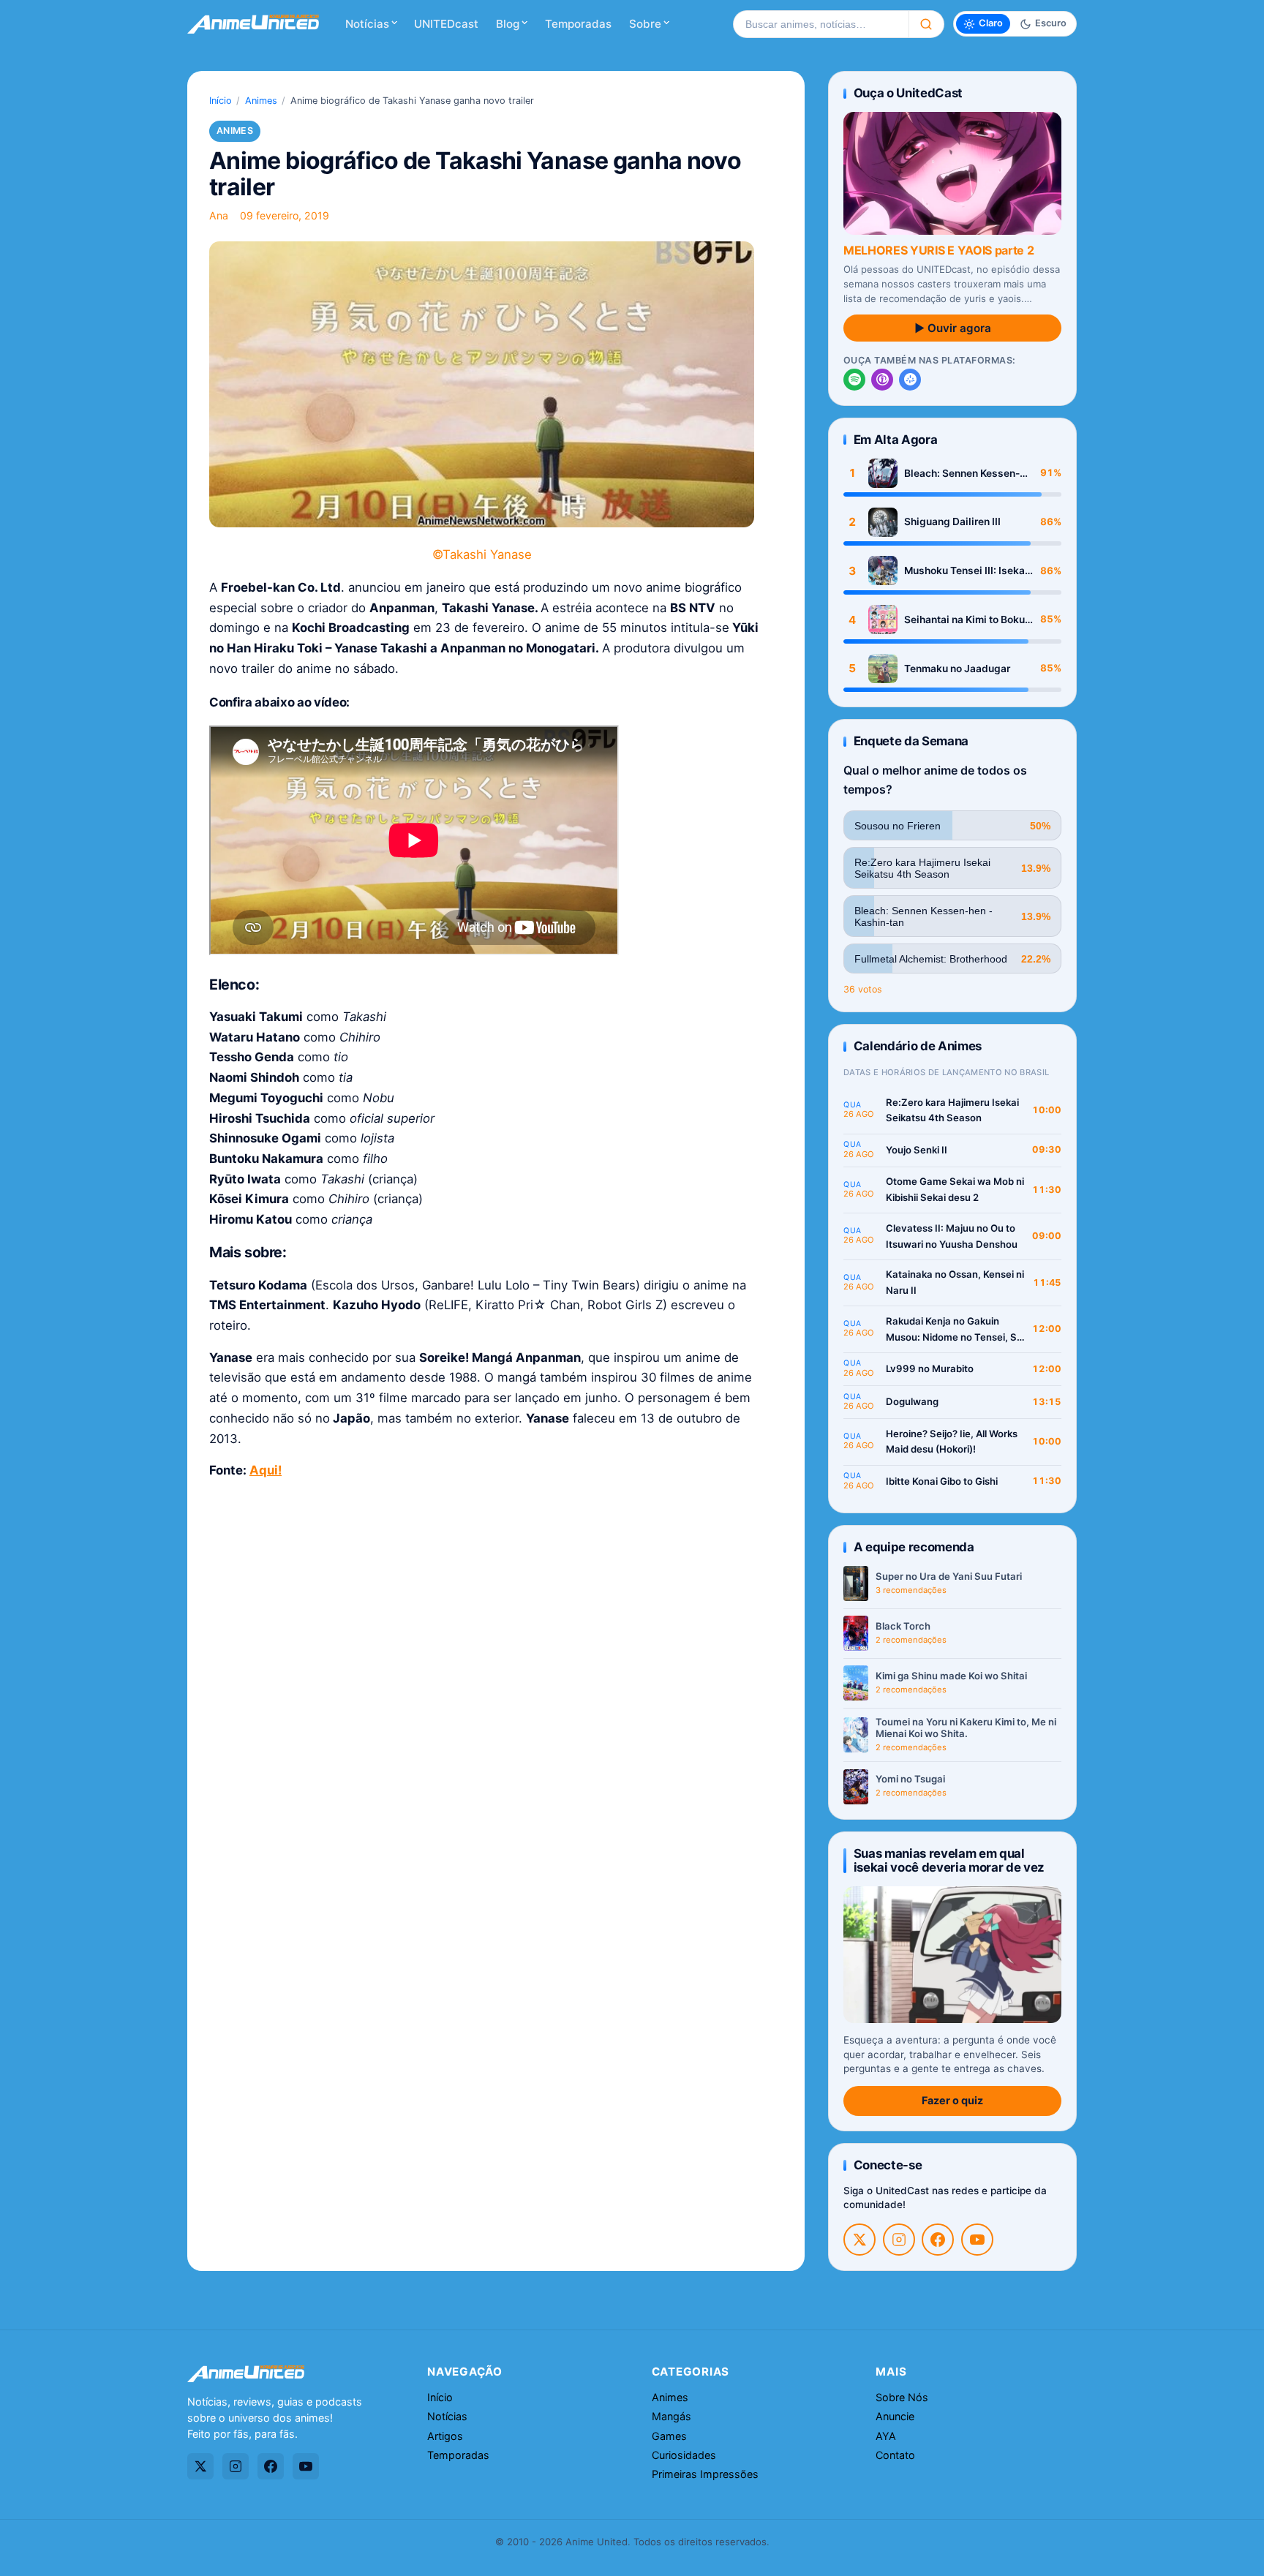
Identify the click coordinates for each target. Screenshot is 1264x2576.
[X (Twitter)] (859, 2240)
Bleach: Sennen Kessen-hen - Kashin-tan (962, 474)
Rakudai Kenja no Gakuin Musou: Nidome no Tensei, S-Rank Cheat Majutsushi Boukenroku (953, 1330)
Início (221, 101)
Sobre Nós (902, 2397)
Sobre (645, 24)
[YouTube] (977, 2240)
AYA (886, 2436)
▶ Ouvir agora (953, 328)
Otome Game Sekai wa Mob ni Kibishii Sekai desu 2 (955, 1189)
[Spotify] (854, 380)
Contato (895, 2455)
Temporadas (578, 24)
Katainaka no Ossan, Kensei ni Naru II (955, 1282)
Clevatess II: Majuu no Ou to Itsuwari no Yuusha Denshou (952, 1236)
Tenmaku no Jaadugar (957, 669)
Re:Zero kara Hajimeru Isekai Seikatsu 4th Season (952, 1110)
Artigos (445, 2436)
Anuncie (895, 2416)
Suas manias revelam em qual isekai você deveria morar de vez (949, 1860)
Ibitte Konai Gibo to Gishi (942, 1481)
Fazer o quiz (952, 2100)
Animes (261, 101)
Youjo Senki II (917, 1150)
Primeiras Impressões (705, 2474)
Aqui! (266, 1470)
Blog (508, 24)
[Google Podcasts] (910, 380)
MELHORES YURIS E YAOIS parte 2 (938, 250)
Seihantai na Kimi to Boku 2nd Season (964, 620)
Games (669, 2436)
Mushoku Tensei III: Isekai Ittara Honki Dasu (966, 571)
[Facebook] (938, 2240)
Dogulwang (912, 1401)
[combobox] (821, 24)
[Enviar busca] (926, 24)
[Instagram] (899, 2240)
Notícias (367, 24)
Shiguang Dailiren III (952, 521)
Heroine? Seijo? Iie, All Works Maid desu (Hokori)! (952, 1442)
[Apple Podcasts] (882, 380)
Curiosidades (684, 2455)
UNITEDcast (446, 24)
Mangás (671, 2416)
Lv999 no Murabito (930, 1368)
